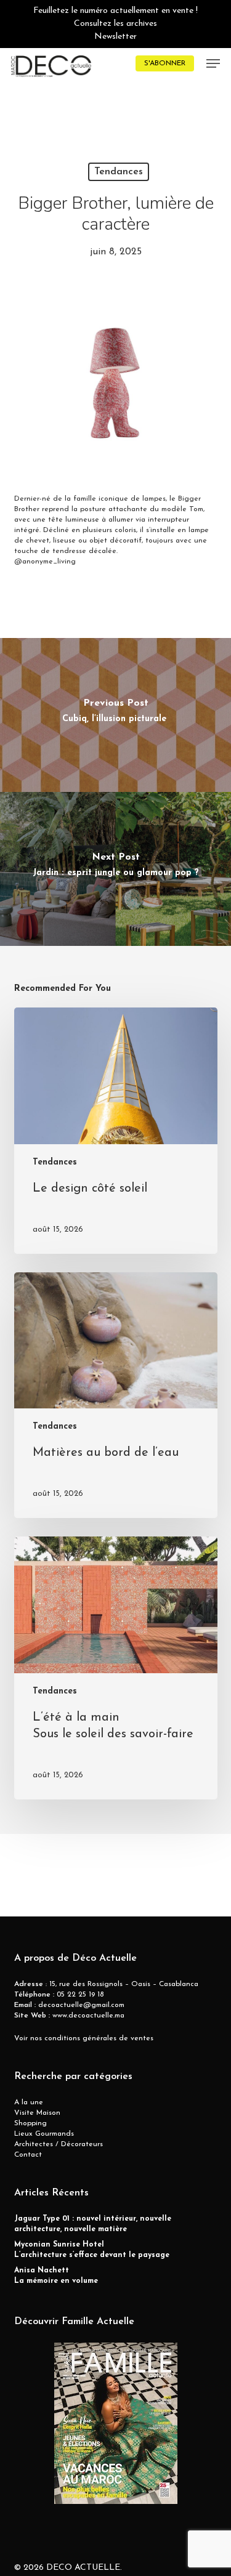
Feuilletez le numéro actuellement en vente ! (115, 11)
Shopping (30, 2123)
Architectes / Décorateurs (59, 2144)
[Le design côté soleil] (116, 1131)
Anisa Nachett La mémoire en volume (56, 2276)
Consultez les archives (115, 24)
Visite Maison (37, 2113)
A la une (29, 2102)
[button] (213, 63)
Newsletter (115, 37)
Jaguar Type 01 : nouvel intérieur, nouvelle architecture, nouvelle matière (93, 2224)
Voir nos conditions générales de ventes (84, 2038)
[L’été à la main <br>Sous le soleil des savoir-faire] (116, 1668)
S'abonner (165, 63)
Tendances (119, 172)
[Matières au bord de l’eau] (116, 1395)
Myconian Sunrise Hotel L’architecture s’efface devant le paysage (92, 2250)
